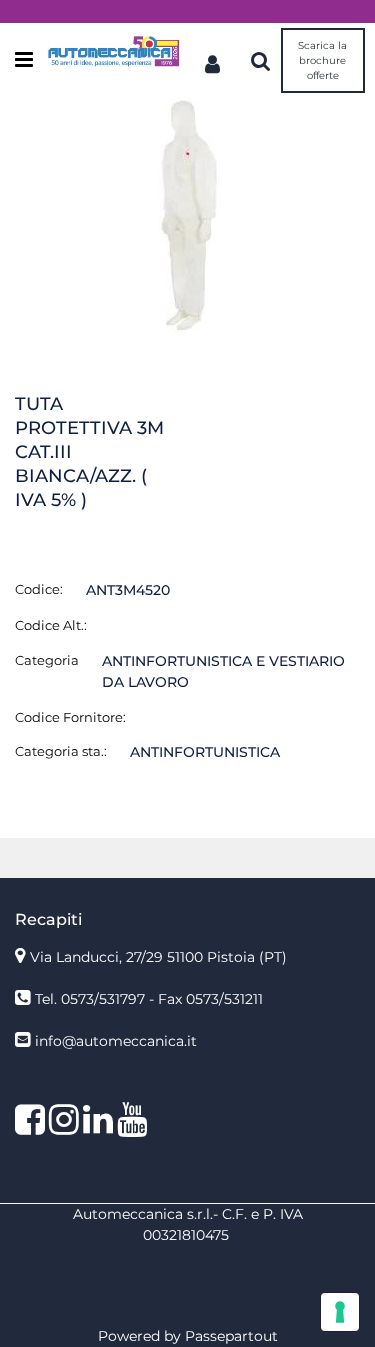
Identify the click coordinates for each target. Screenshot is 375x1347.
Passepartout (231, 1336)
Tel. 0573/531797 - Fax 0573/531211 (149, 999)
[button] (188, 215)
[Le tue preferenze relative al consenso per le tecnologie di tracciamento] (340, 1312)
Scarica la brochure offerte (322, 60)
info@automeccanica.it (116, 1041)
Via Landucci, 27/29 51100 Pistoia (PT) (158, 957)
